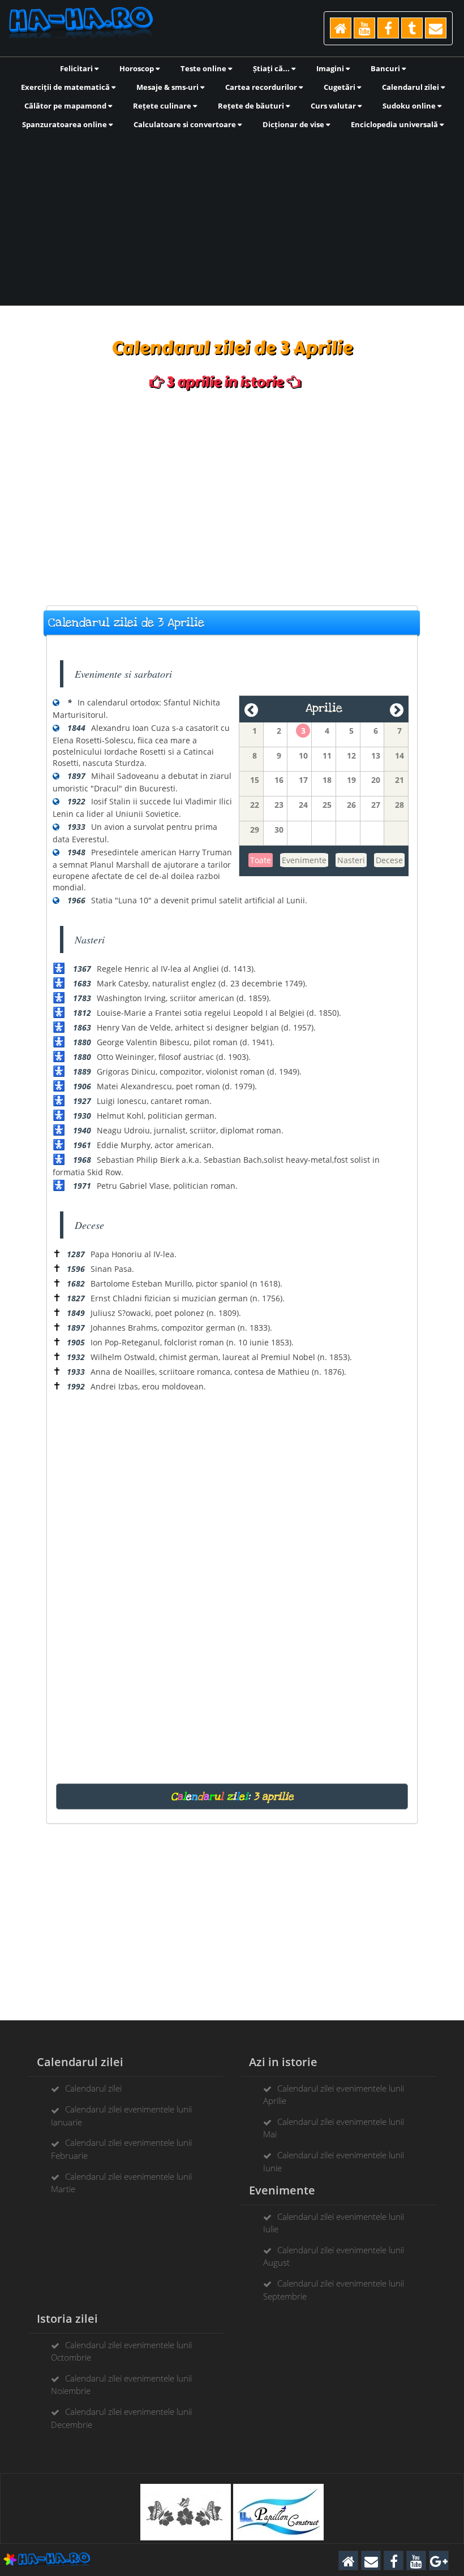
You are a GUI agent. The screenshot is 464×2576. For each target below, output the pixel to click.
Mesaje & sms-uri (168, 87)
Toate (261, 860)
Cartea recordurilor (262, 87)
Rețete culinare (163, 106)
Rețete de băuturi (252, 106)
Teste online (204, 68)
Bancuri (386, 68)
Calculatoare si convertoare (186, 124)
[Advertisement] (232, 217)
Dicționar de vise (294, 124)
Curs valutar (334, 106)
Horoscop (138, 68)
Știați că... (272, 68)
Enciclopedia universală (395, 124)
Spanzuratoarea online (65, 124)
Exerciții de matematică (66, 87)
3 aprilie (274, 1796)
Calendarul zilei (411, 87)
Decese (389, 860)
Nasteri (351, 860)
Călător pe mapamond (66, 106)
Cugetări (340, 87)
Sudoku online (410, 106)
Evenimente (304, 860)
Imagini (331, 68)
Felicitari (77, 68)
